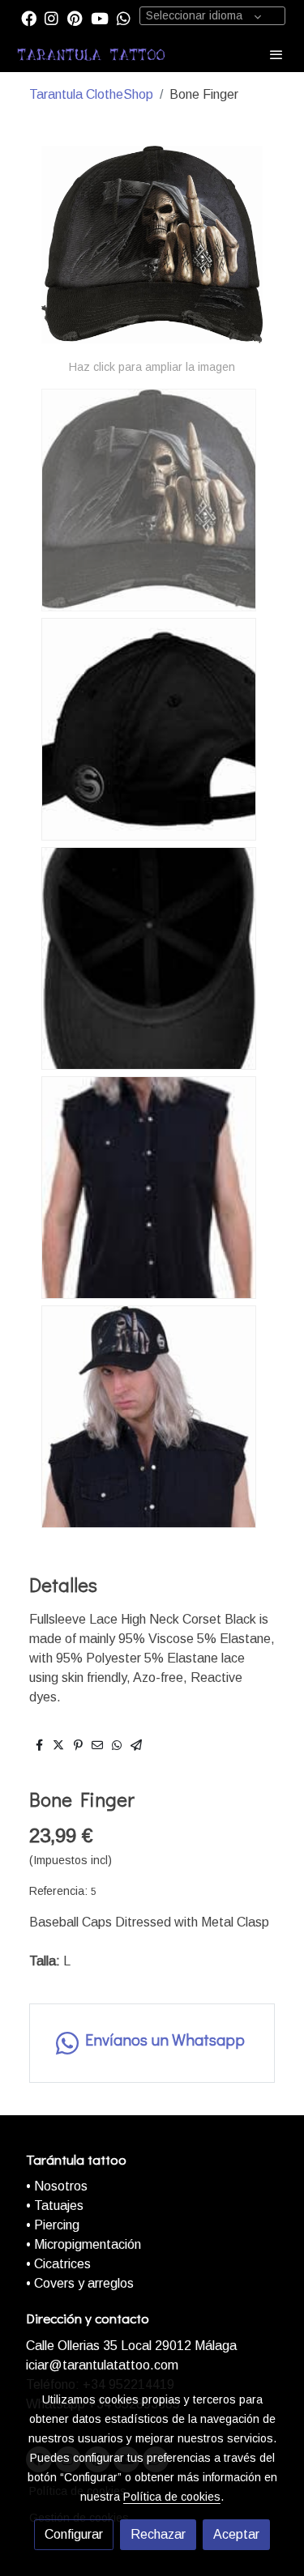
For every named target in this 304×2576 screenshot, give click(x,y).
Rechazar (158, 2534)
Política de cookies (172, 2497)
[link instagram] (51, 17)
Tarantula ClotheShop (91, 94)
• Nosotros (57, 2186)
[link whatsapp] (124, 17)
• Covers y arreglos (80, 2283)
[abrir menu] (276, 54)
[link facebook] (29, 17)
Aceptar (236, 2534)
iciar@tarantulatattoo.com (102, 2365)
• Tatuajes (55, 2206)
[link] (91, 54)
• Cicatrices (58, 2264)
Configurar (74, 2534)
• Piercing (53, 2225)
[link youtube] (100, 17)
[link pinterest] (75, 17)
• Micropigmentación (83, 2244)
